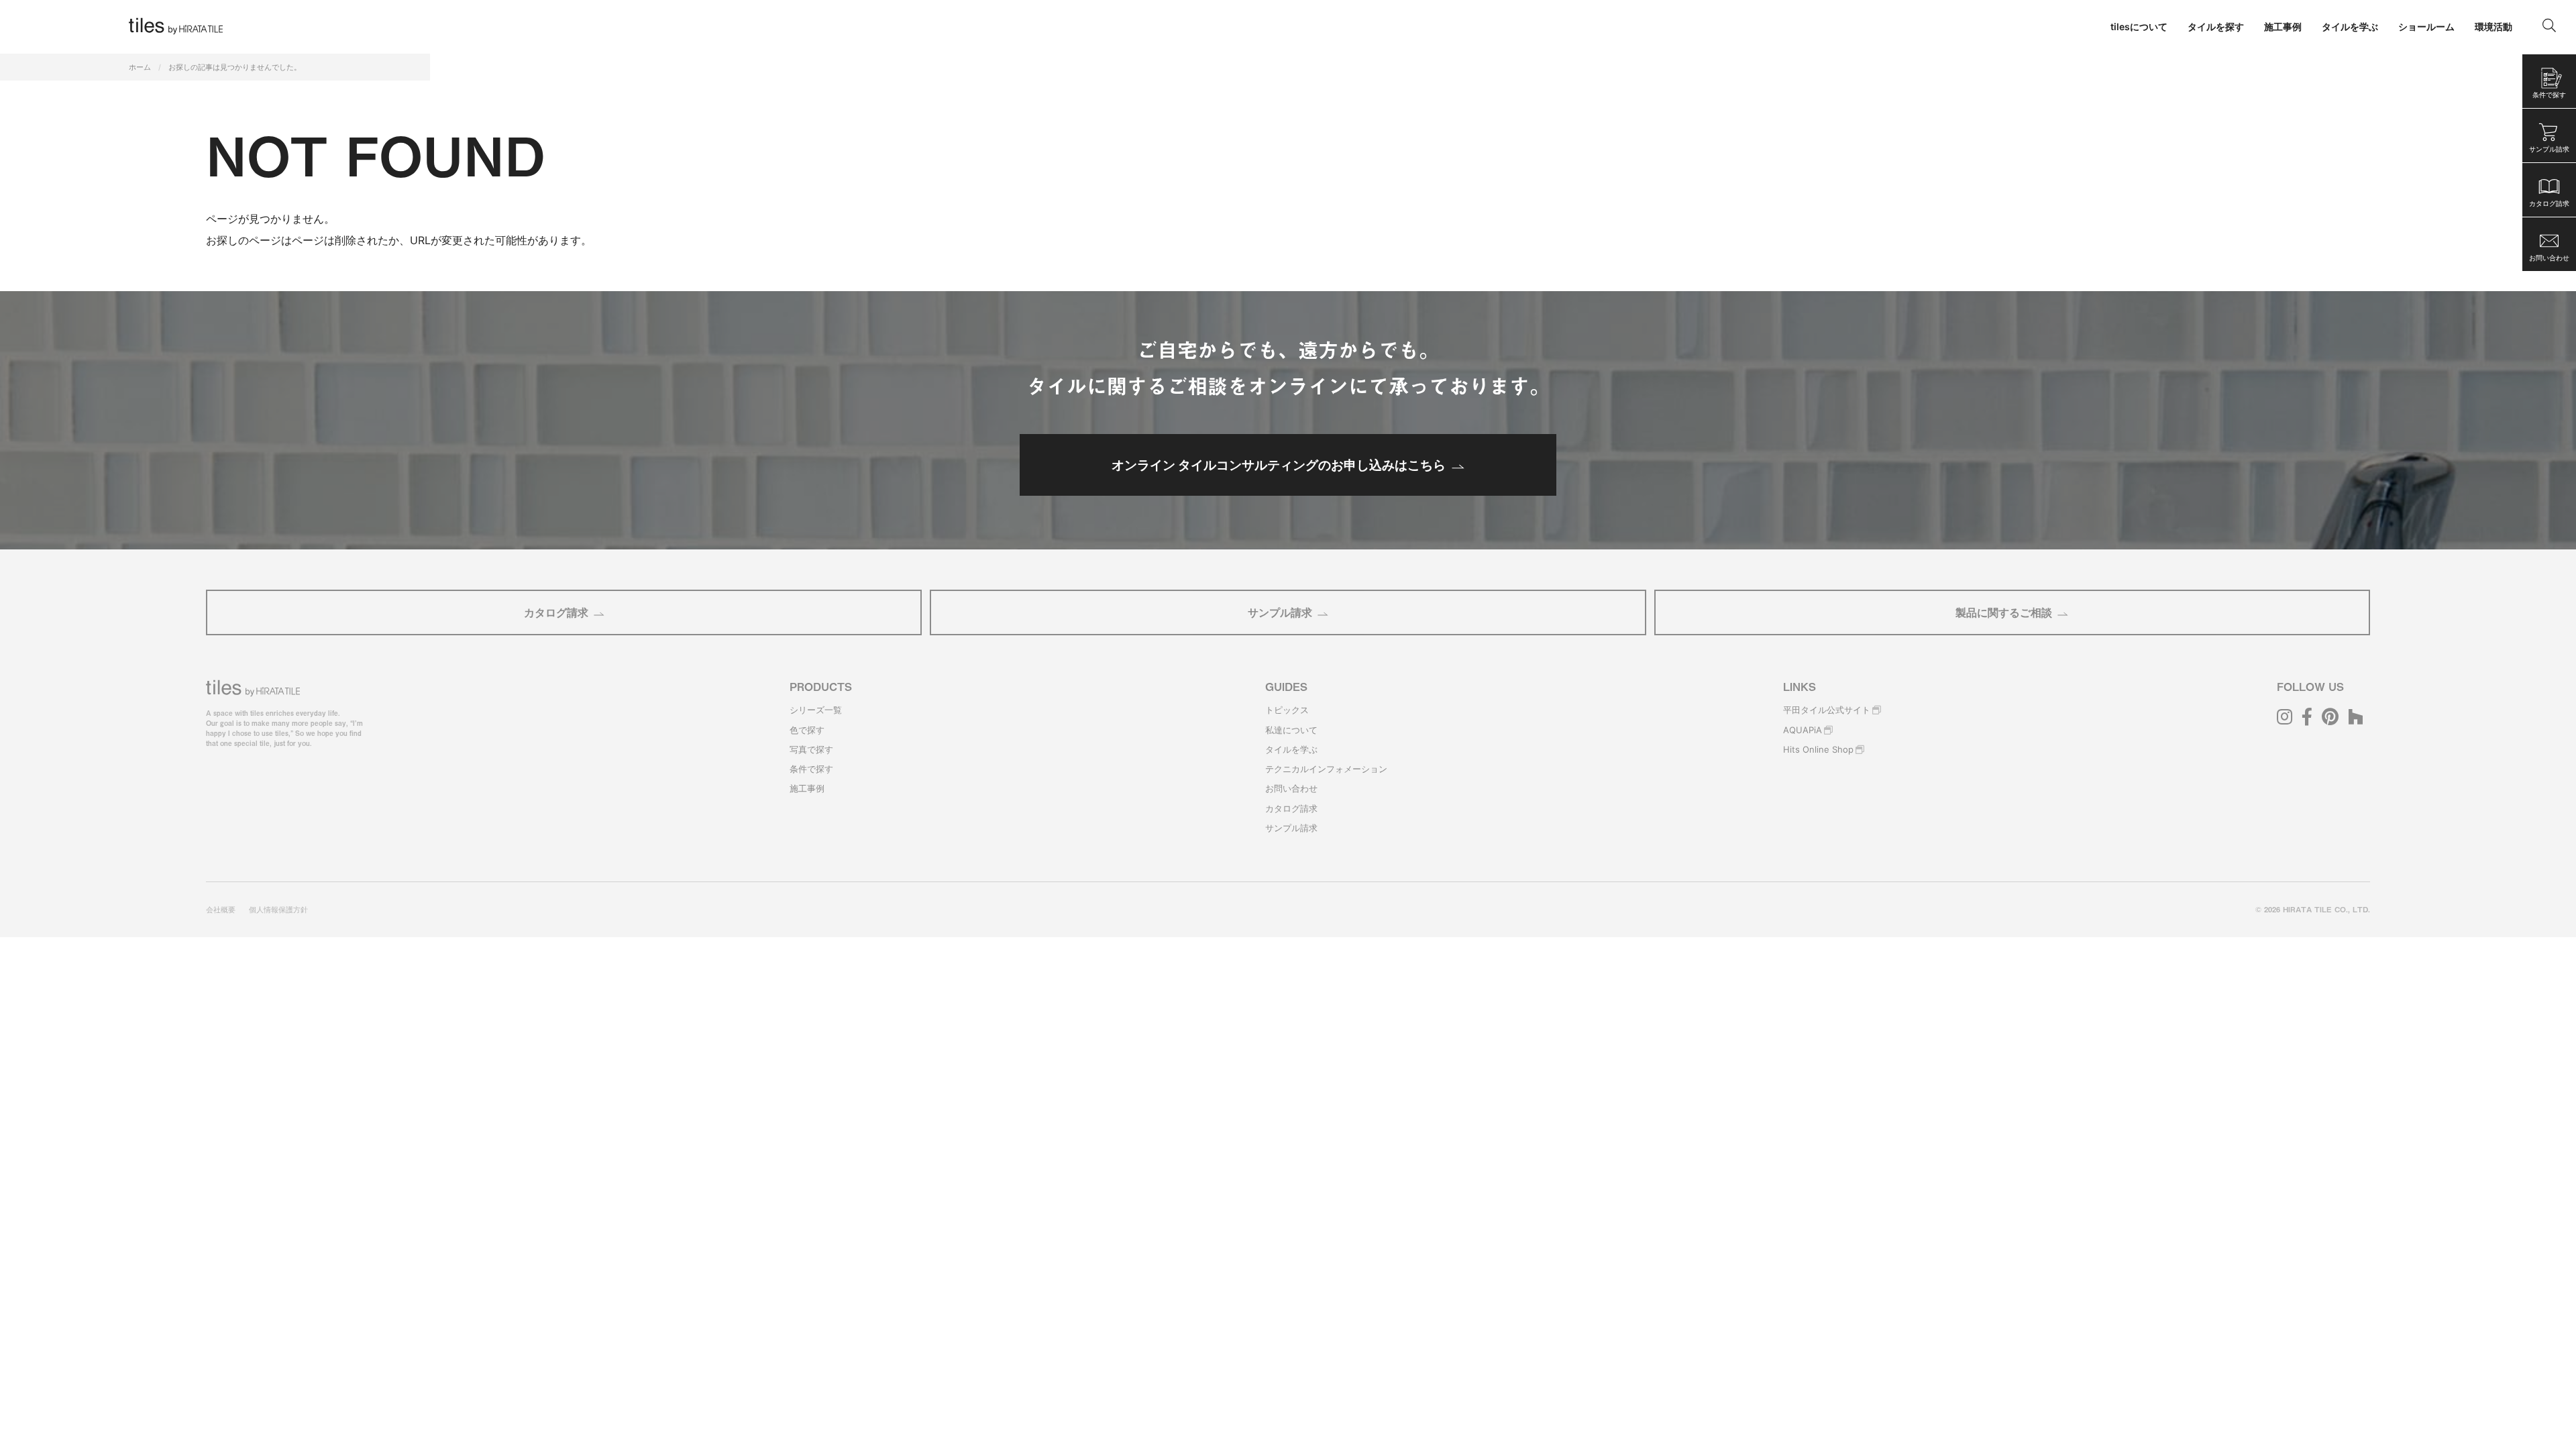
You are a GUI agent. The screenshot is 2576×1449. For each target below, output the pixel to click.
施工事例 (807, 788)
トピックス (1287, 710)
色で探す (807, 730)
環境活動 (2493, 26)
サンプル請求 (1280, 612)
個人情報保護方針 (278, 910)
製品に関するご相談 (2004, 612)
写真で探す (811, 749)
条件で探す (811, 769)
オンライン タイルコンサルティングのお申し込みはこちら (1279, 465)
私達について (1291, 730)
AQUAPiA (1803, 730)
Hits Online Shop (1818, 749)
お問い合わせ (1291, 788)
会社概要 (221, 910)
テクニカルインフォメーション (1326, 769)
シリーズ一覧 (816, 710)
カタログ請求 (556, 612)
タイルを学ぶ (1291, 749)
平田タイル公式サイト (1827, 710)
